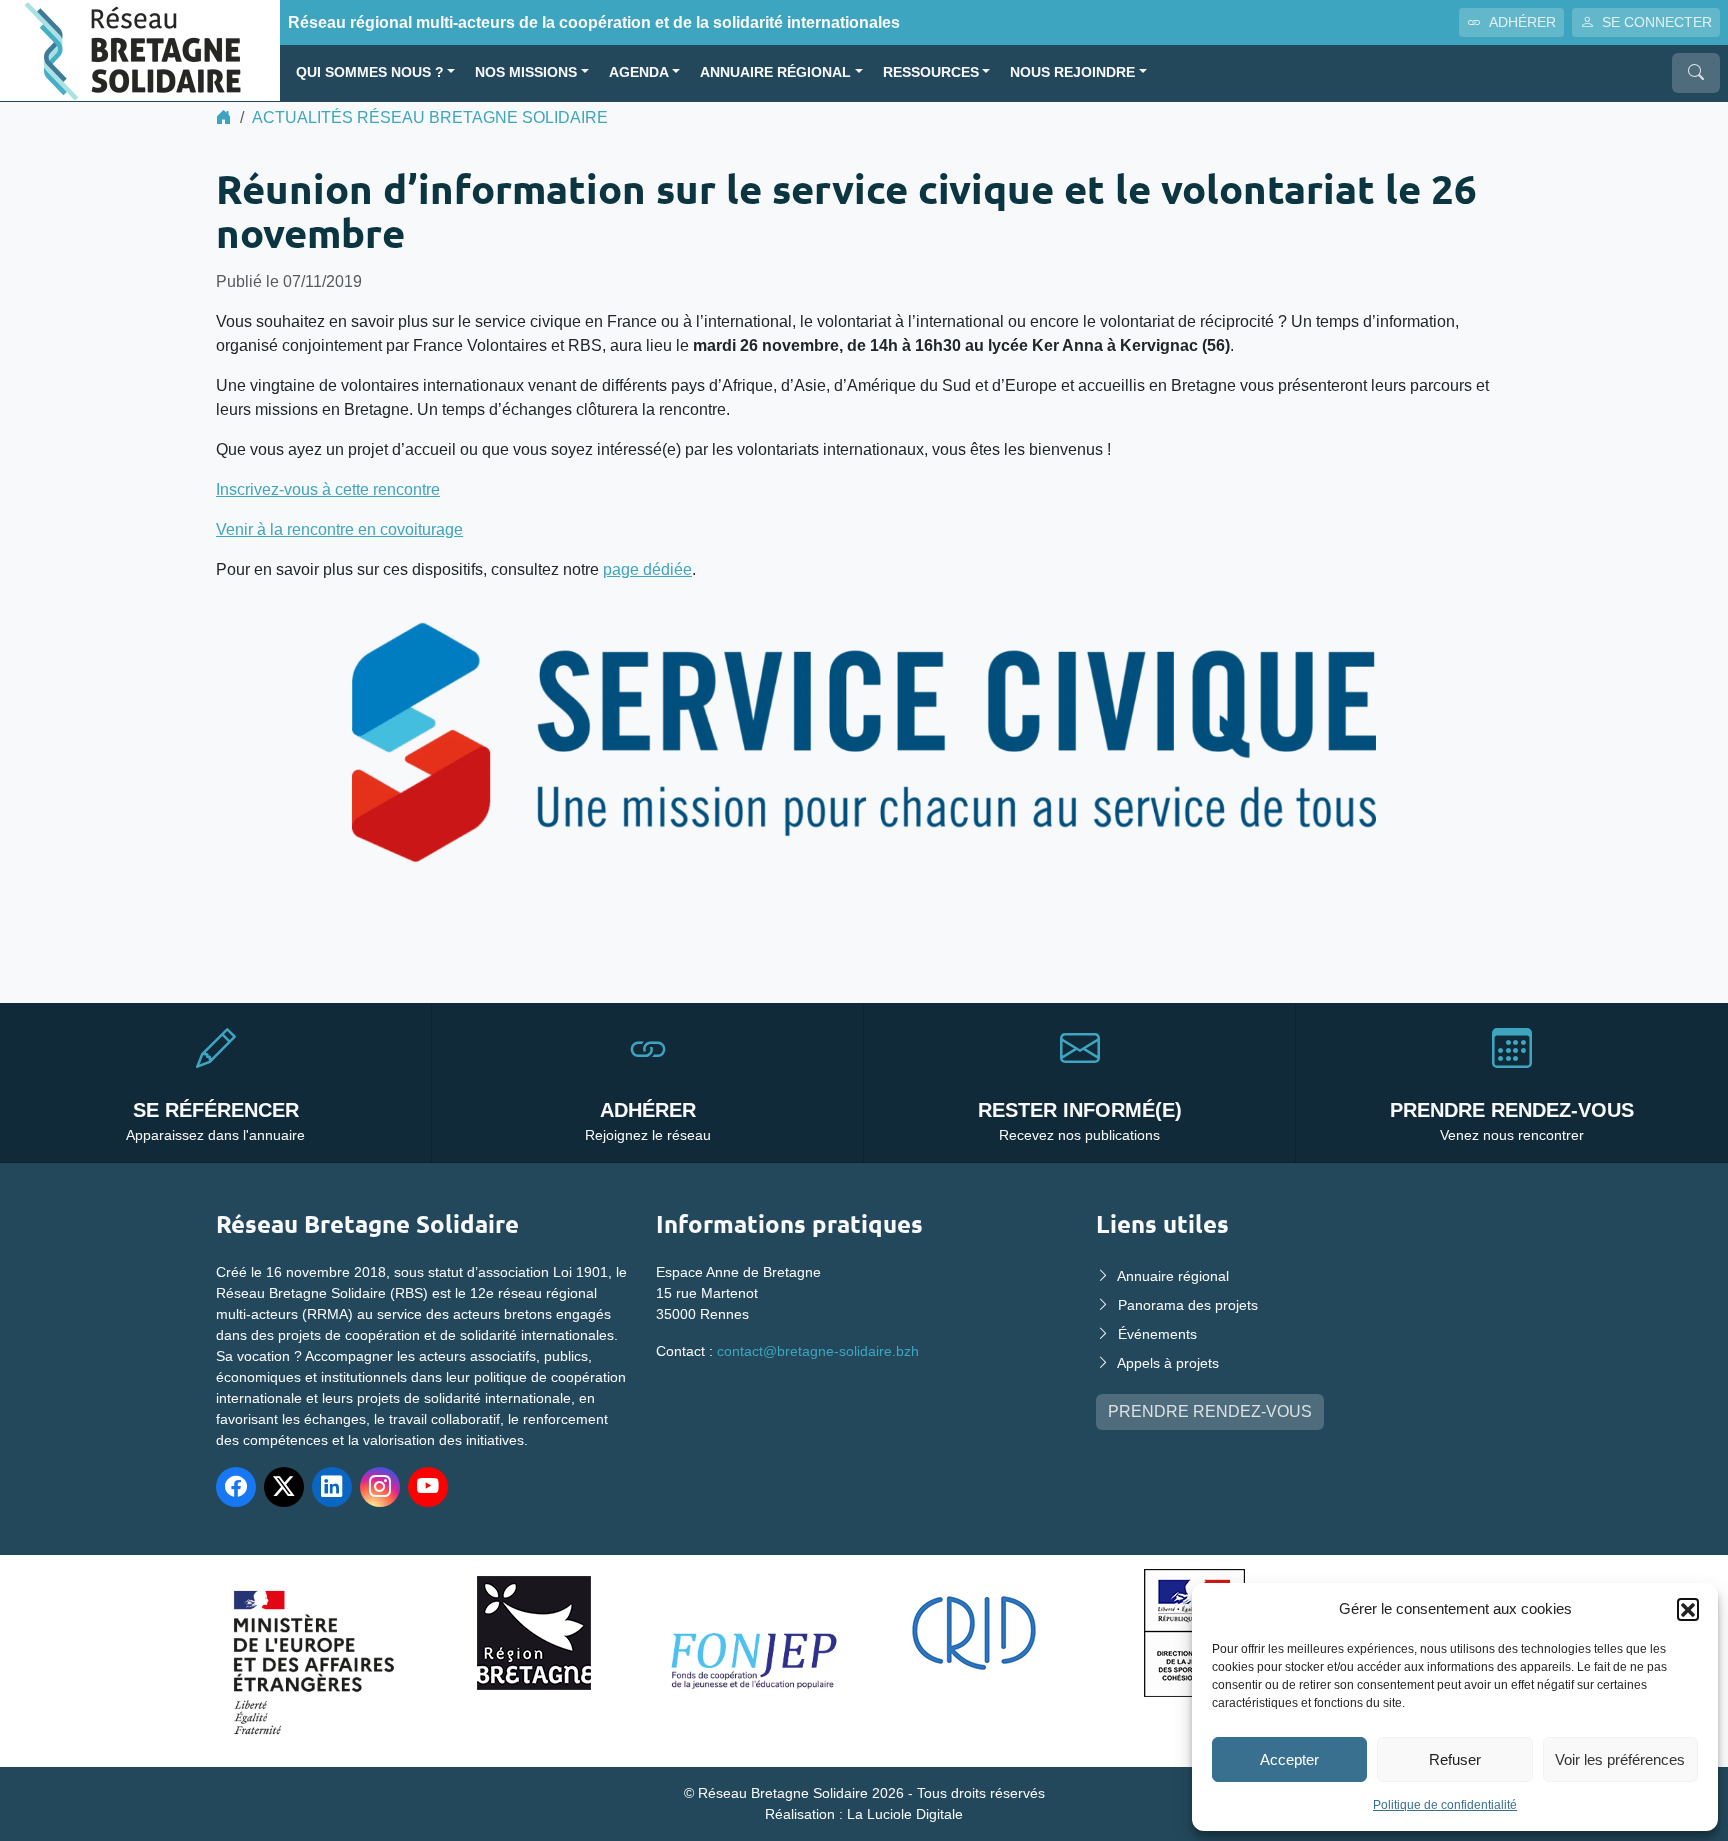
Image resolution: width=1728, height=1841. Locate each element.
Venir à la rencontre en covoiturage (339, 529)
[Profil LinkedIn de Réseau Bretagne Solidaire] (332, 1487)
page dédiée (647, 569)
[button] (1688, 1609)
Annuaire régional (775, 72)
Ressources (931, 72)
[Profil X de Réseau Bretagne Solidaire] (284, 1487)
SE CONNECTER (1657, 22)
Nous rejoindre (1072, 72)
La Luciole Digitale (905, 1814)
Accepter (1289, 1759)
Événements (1157, 1334)
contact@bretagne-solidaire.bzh (818, 1351)
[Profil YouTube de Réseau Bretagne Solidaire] (428, 1487)
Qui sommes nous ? (370, 72)
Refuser (1455, 1759)
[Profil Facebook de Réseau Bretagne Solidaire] (236, 1487)
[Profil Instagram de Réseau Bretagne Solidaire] (380, 1487)
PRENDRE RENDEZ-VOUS (1210, 1411)
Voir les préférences (1620, 1759)
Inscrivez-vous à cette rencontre (328, 489)
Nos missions (526, 72)
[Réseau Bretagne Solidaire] (140, 49)
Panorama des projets (1188, 1305)
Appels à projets (1168, 1363)
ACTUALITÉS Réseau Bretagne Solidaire (430, 117)
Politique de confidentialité (1445, 1805)
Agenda (639, 72)
